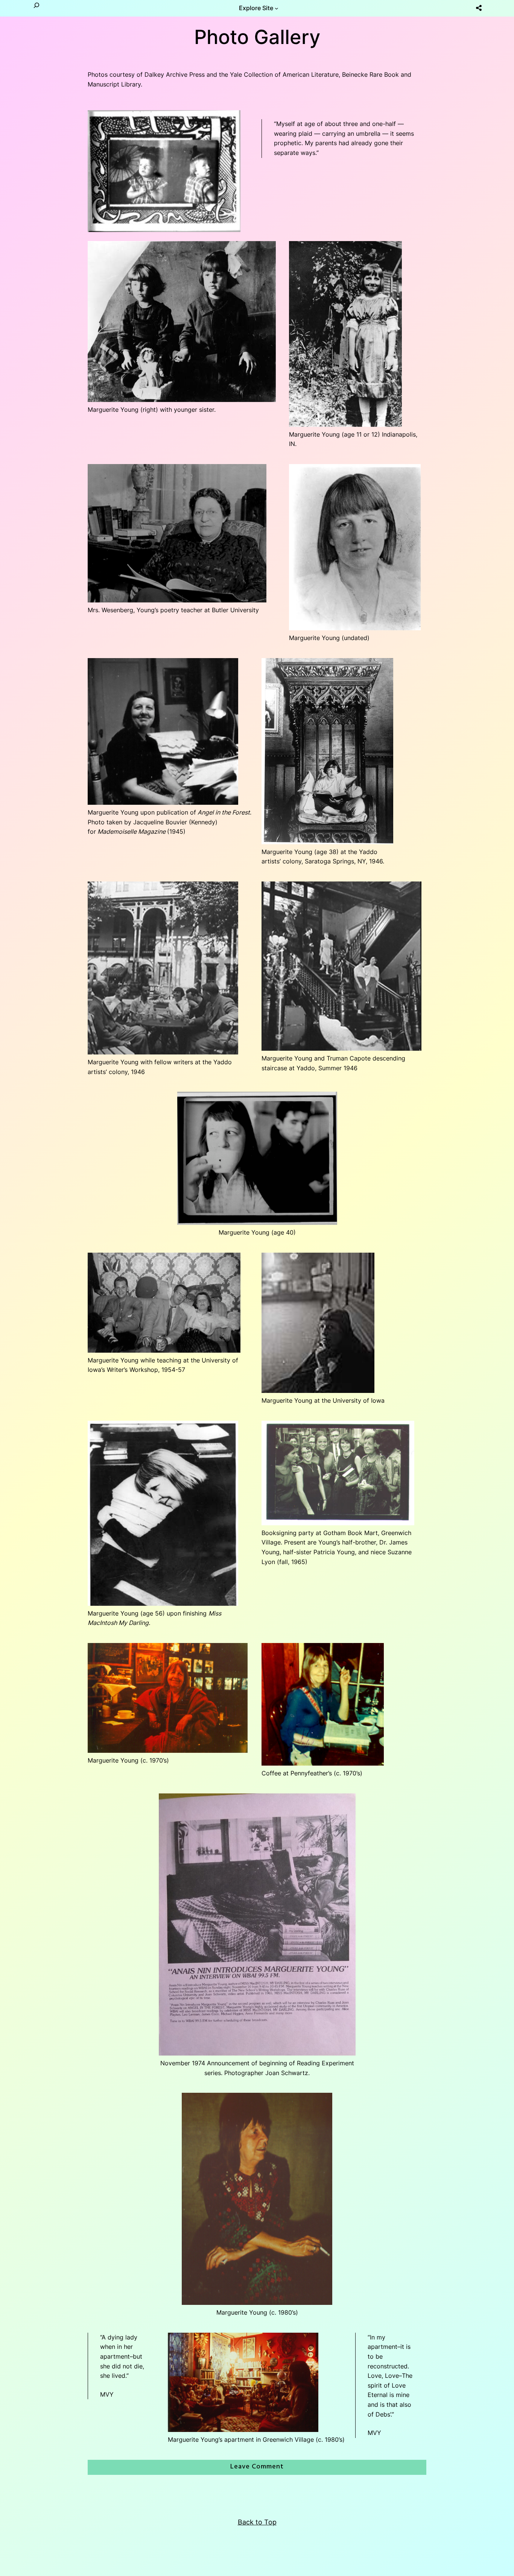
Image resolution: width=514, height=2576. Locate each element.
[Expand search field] (36, 8)
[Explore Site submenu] (277, 8)
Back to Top (257, 2522)
